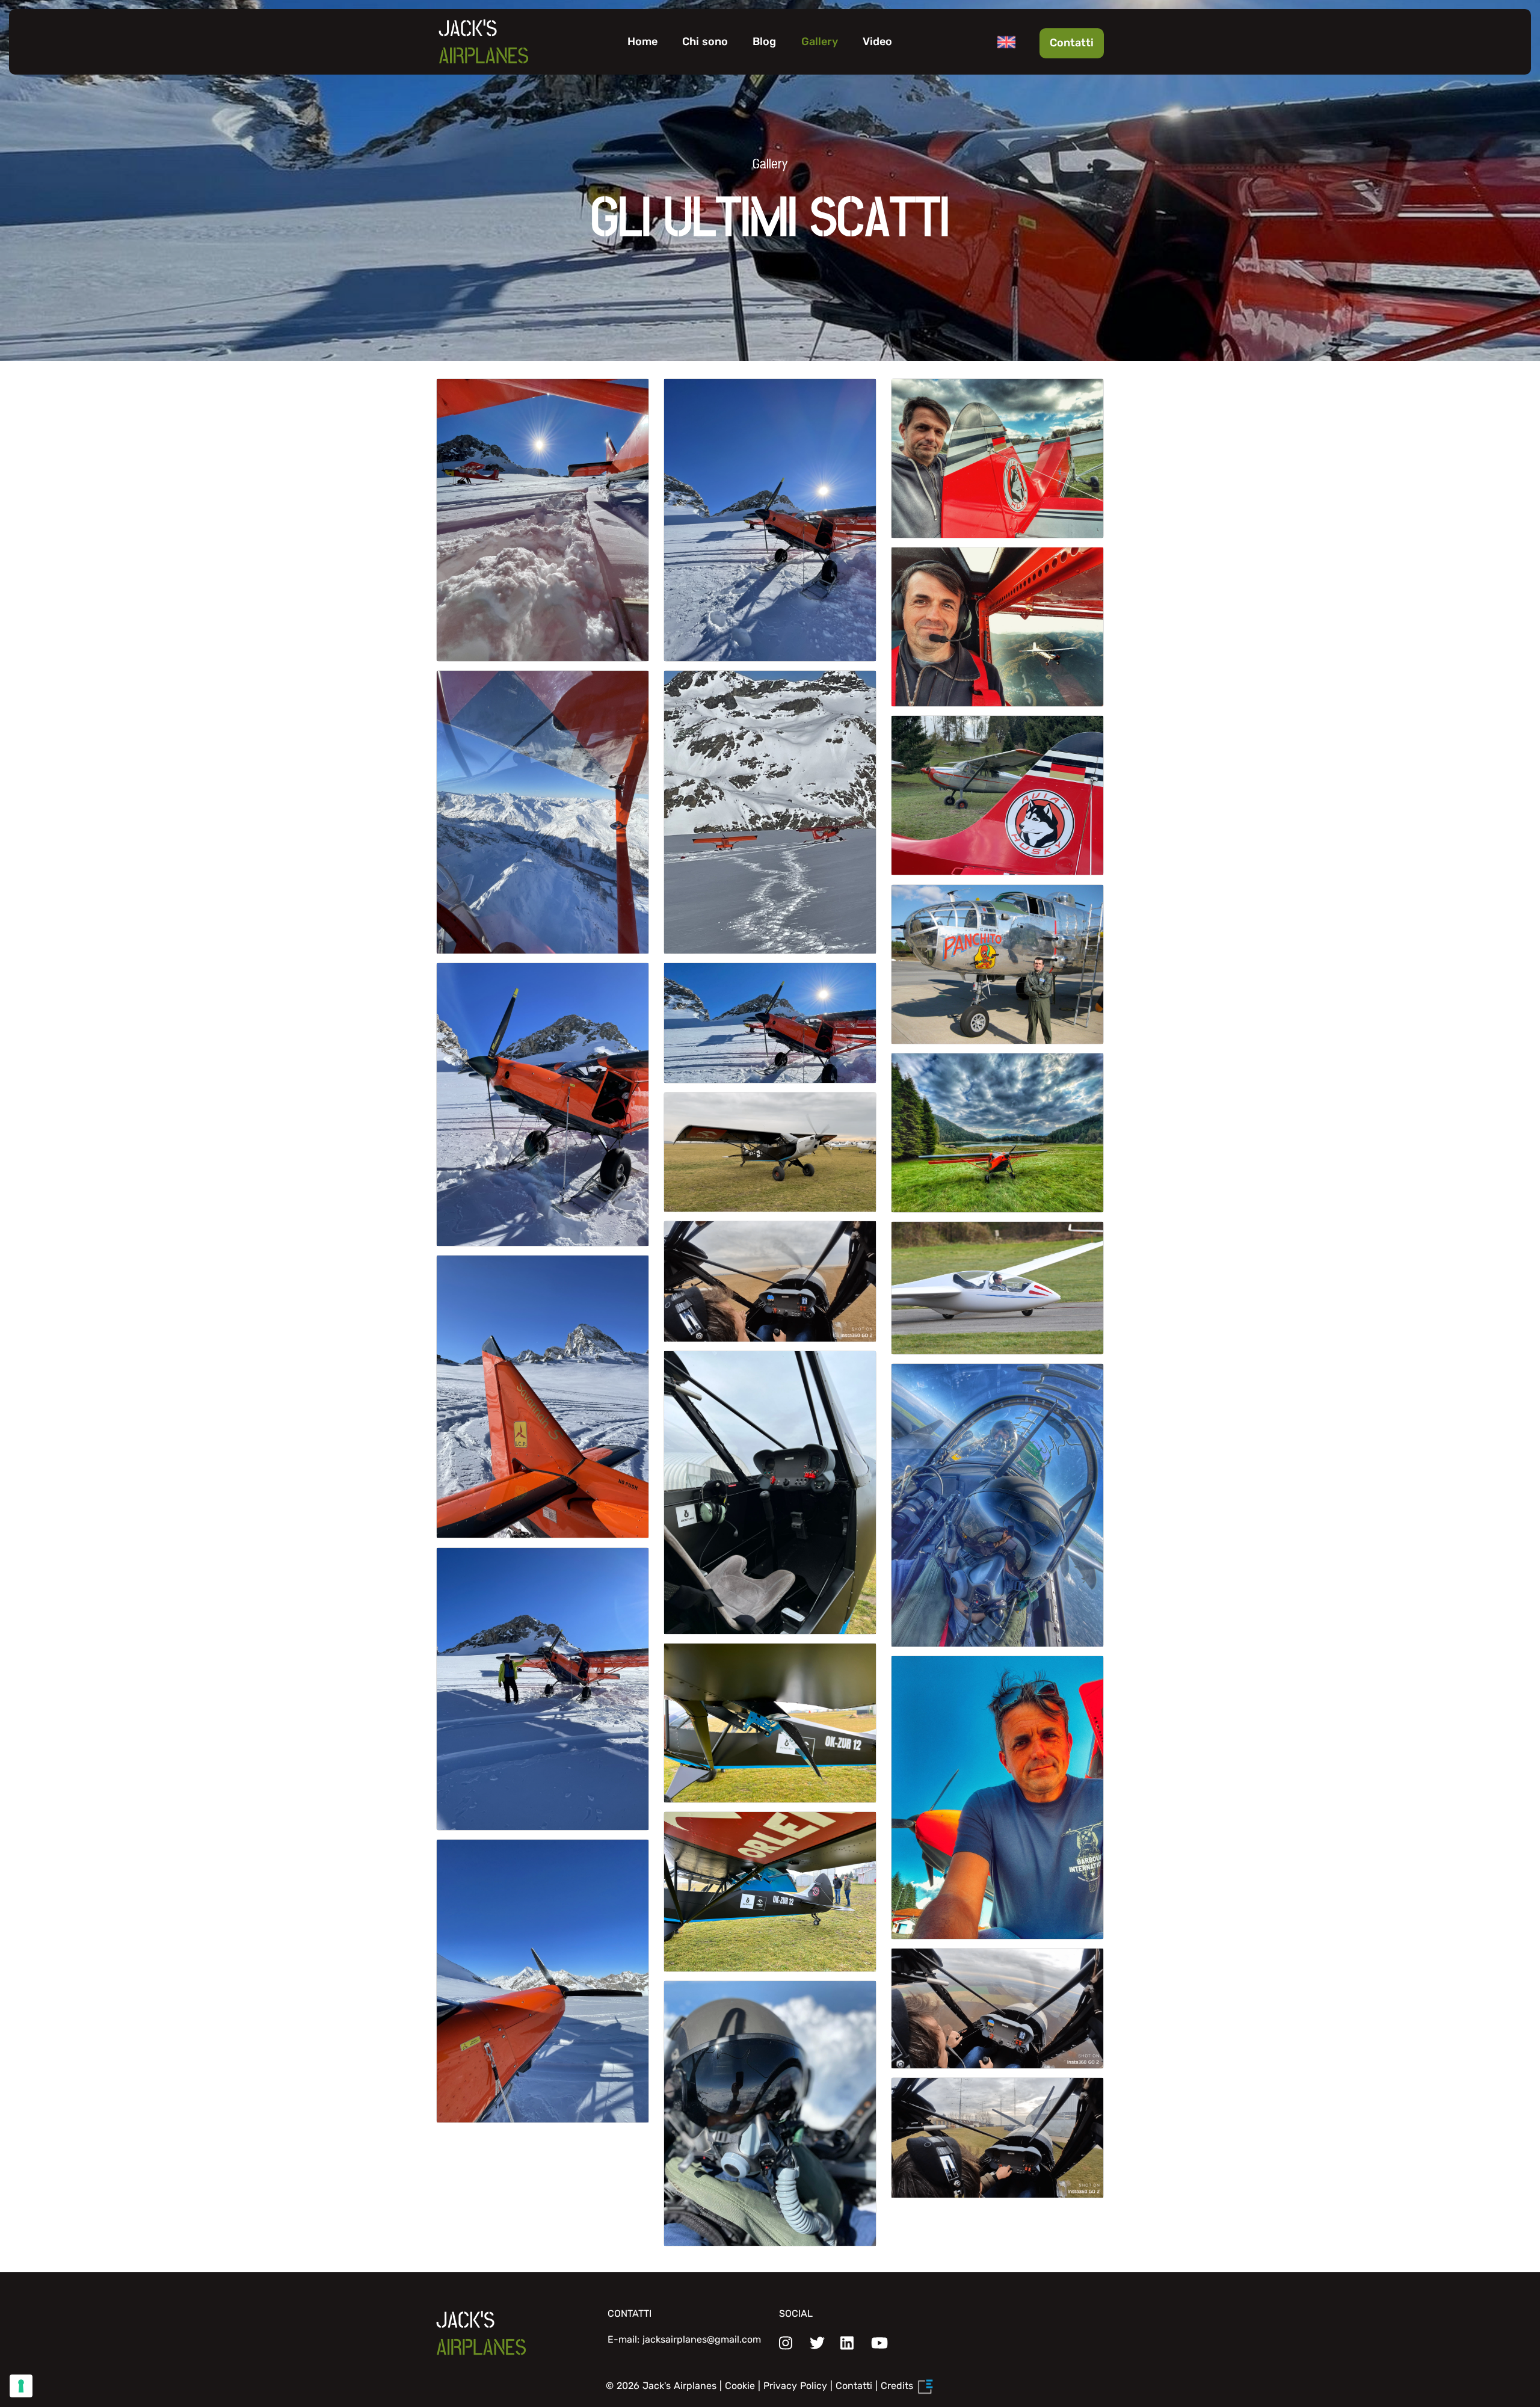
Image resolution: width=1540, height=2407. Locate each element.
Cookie (740, 2386)
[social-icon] (786, 2344)
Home (642, 42)
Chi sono (705, 42)
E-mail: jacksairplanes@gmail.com (684, 2339)
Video (877, 42)
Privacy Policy (795, 2386)
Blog (764, 42)
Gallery (820, 42)
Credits (898, 2386)
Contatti (1072, 43)
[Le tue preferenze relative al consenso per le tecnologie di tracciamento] (21, 2386)
